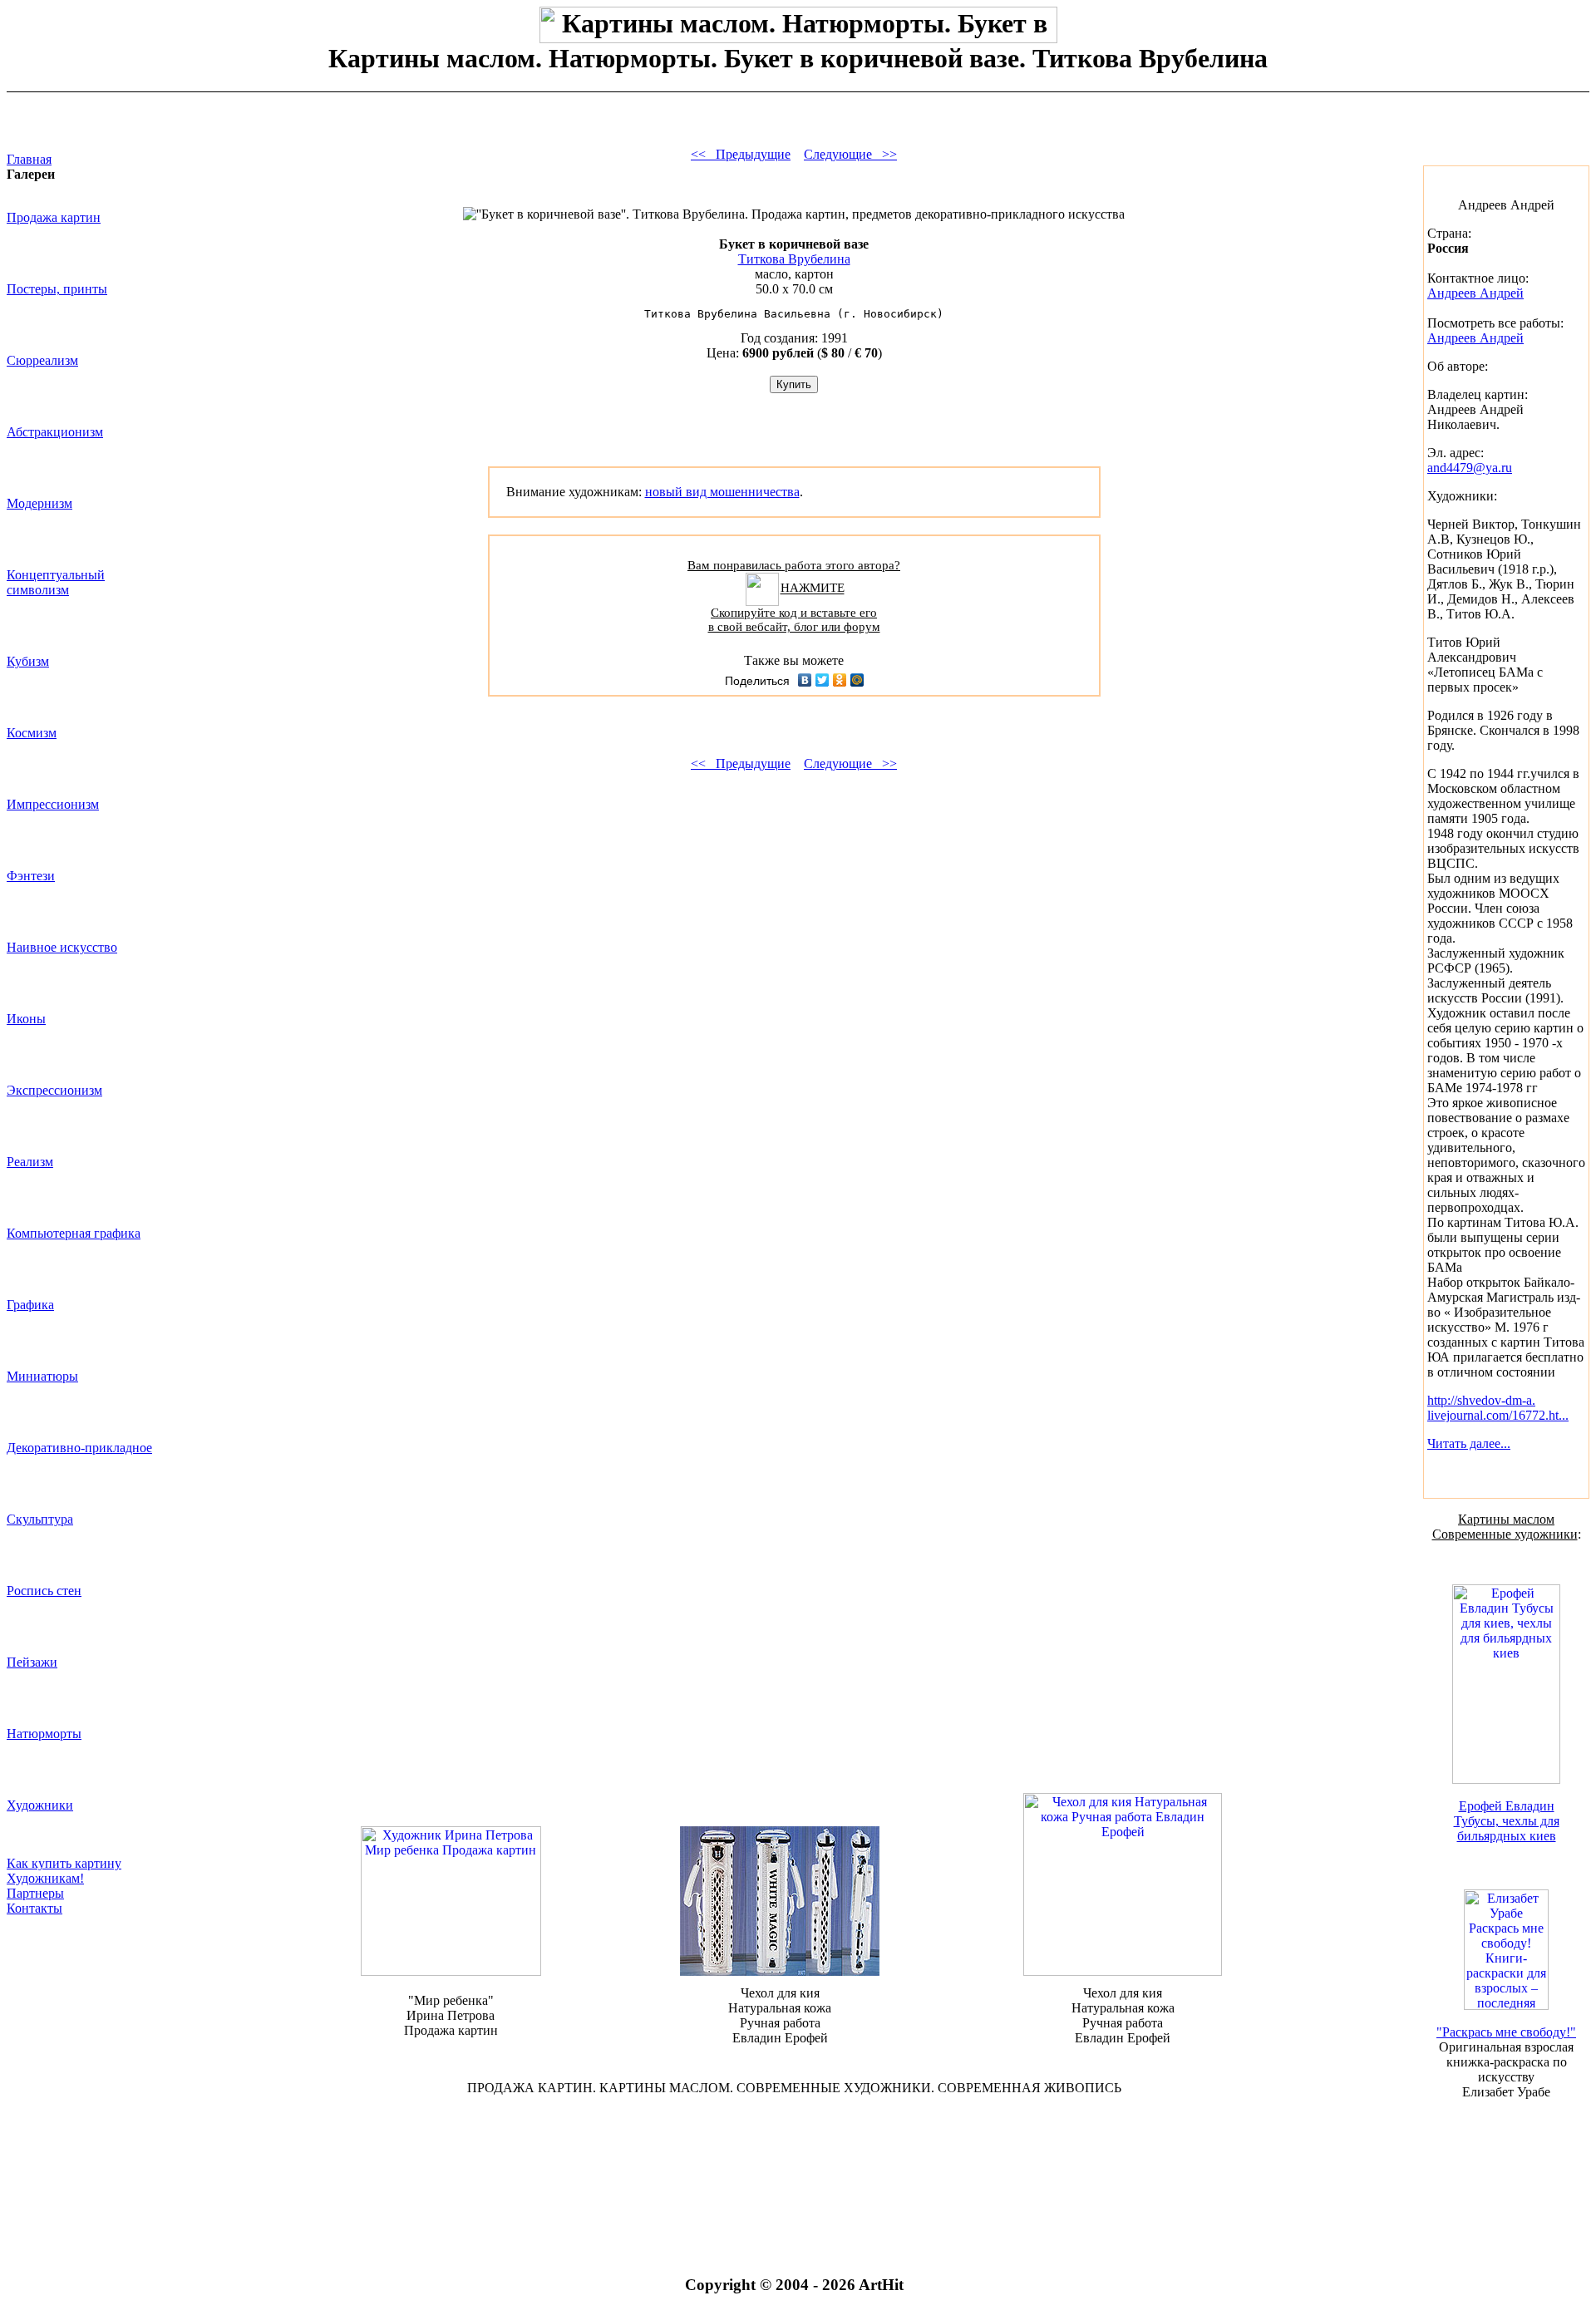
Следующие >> (850, 154)
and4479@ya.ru (1470, 468)
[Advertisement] (794, 2163)
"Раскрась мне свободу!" (1506, 2032)
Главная (29, 159)
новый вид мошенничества (722, 492)
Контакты (34, 1908)
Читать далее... (1469, 1443)
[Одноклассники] (840, 680)
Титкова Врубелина (794, 259)
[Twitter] (823, 680)
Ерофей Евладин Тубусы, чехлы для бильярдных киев (1507, 1821)
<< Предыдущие (741, 154)
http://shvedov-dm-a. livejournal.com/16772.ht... (1498, 1408)
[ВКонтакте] (805, 680)
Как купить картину (64, 1863)
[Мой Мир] (857, 680)
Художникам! (45, 1878)
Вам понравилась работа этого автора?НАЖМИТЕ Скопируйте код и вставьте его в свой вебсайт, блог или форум (794, 596)
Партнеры (35, 1893)
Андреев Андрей (1475, 293)
